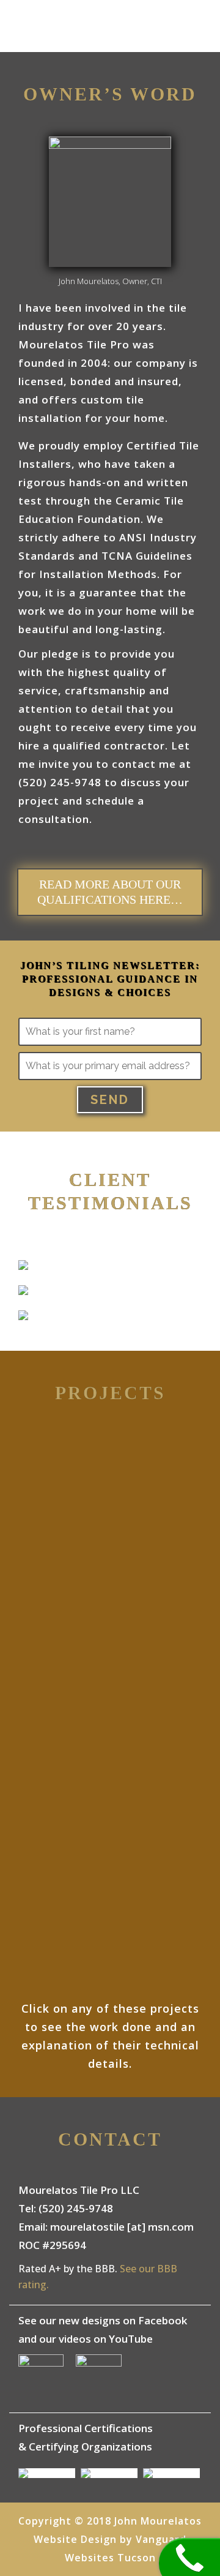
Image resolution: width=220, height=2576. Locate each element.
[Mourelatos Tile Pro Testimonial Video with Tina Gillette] (23, 1267)
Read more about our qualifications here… (110, 892)
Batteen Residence (110, 1880)
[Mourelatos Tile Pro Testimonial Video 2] (23, 1292)
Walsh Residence (110, 1607)
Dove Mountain (110, 1744)
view (110, 1517)
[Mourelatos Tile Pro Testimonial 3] (23, 1317)
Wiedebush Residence (110, 1471)
